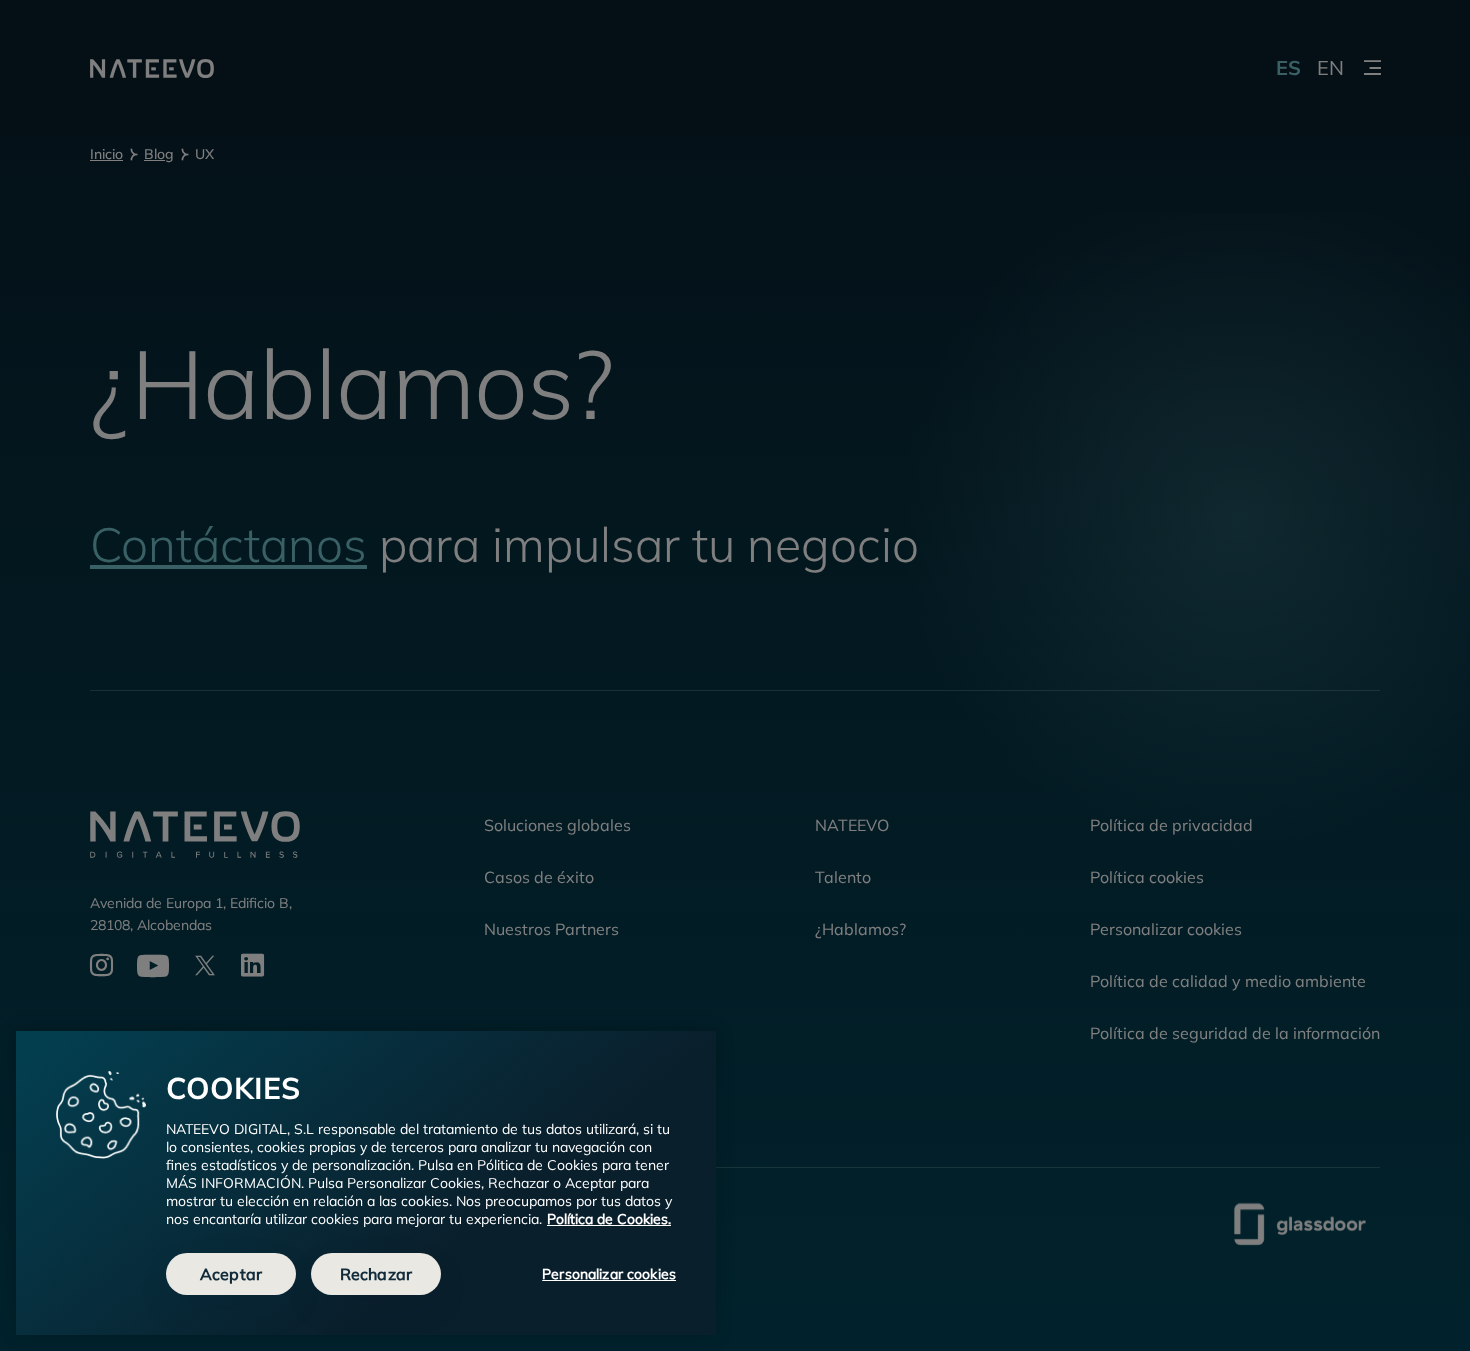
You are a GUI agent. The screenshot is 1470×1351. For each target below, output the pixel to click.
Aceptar (231, 1274)
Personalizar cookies (609, 1274)
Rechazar (376, 1274)
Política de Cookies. (609, 1219)
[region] (366, 1183)
